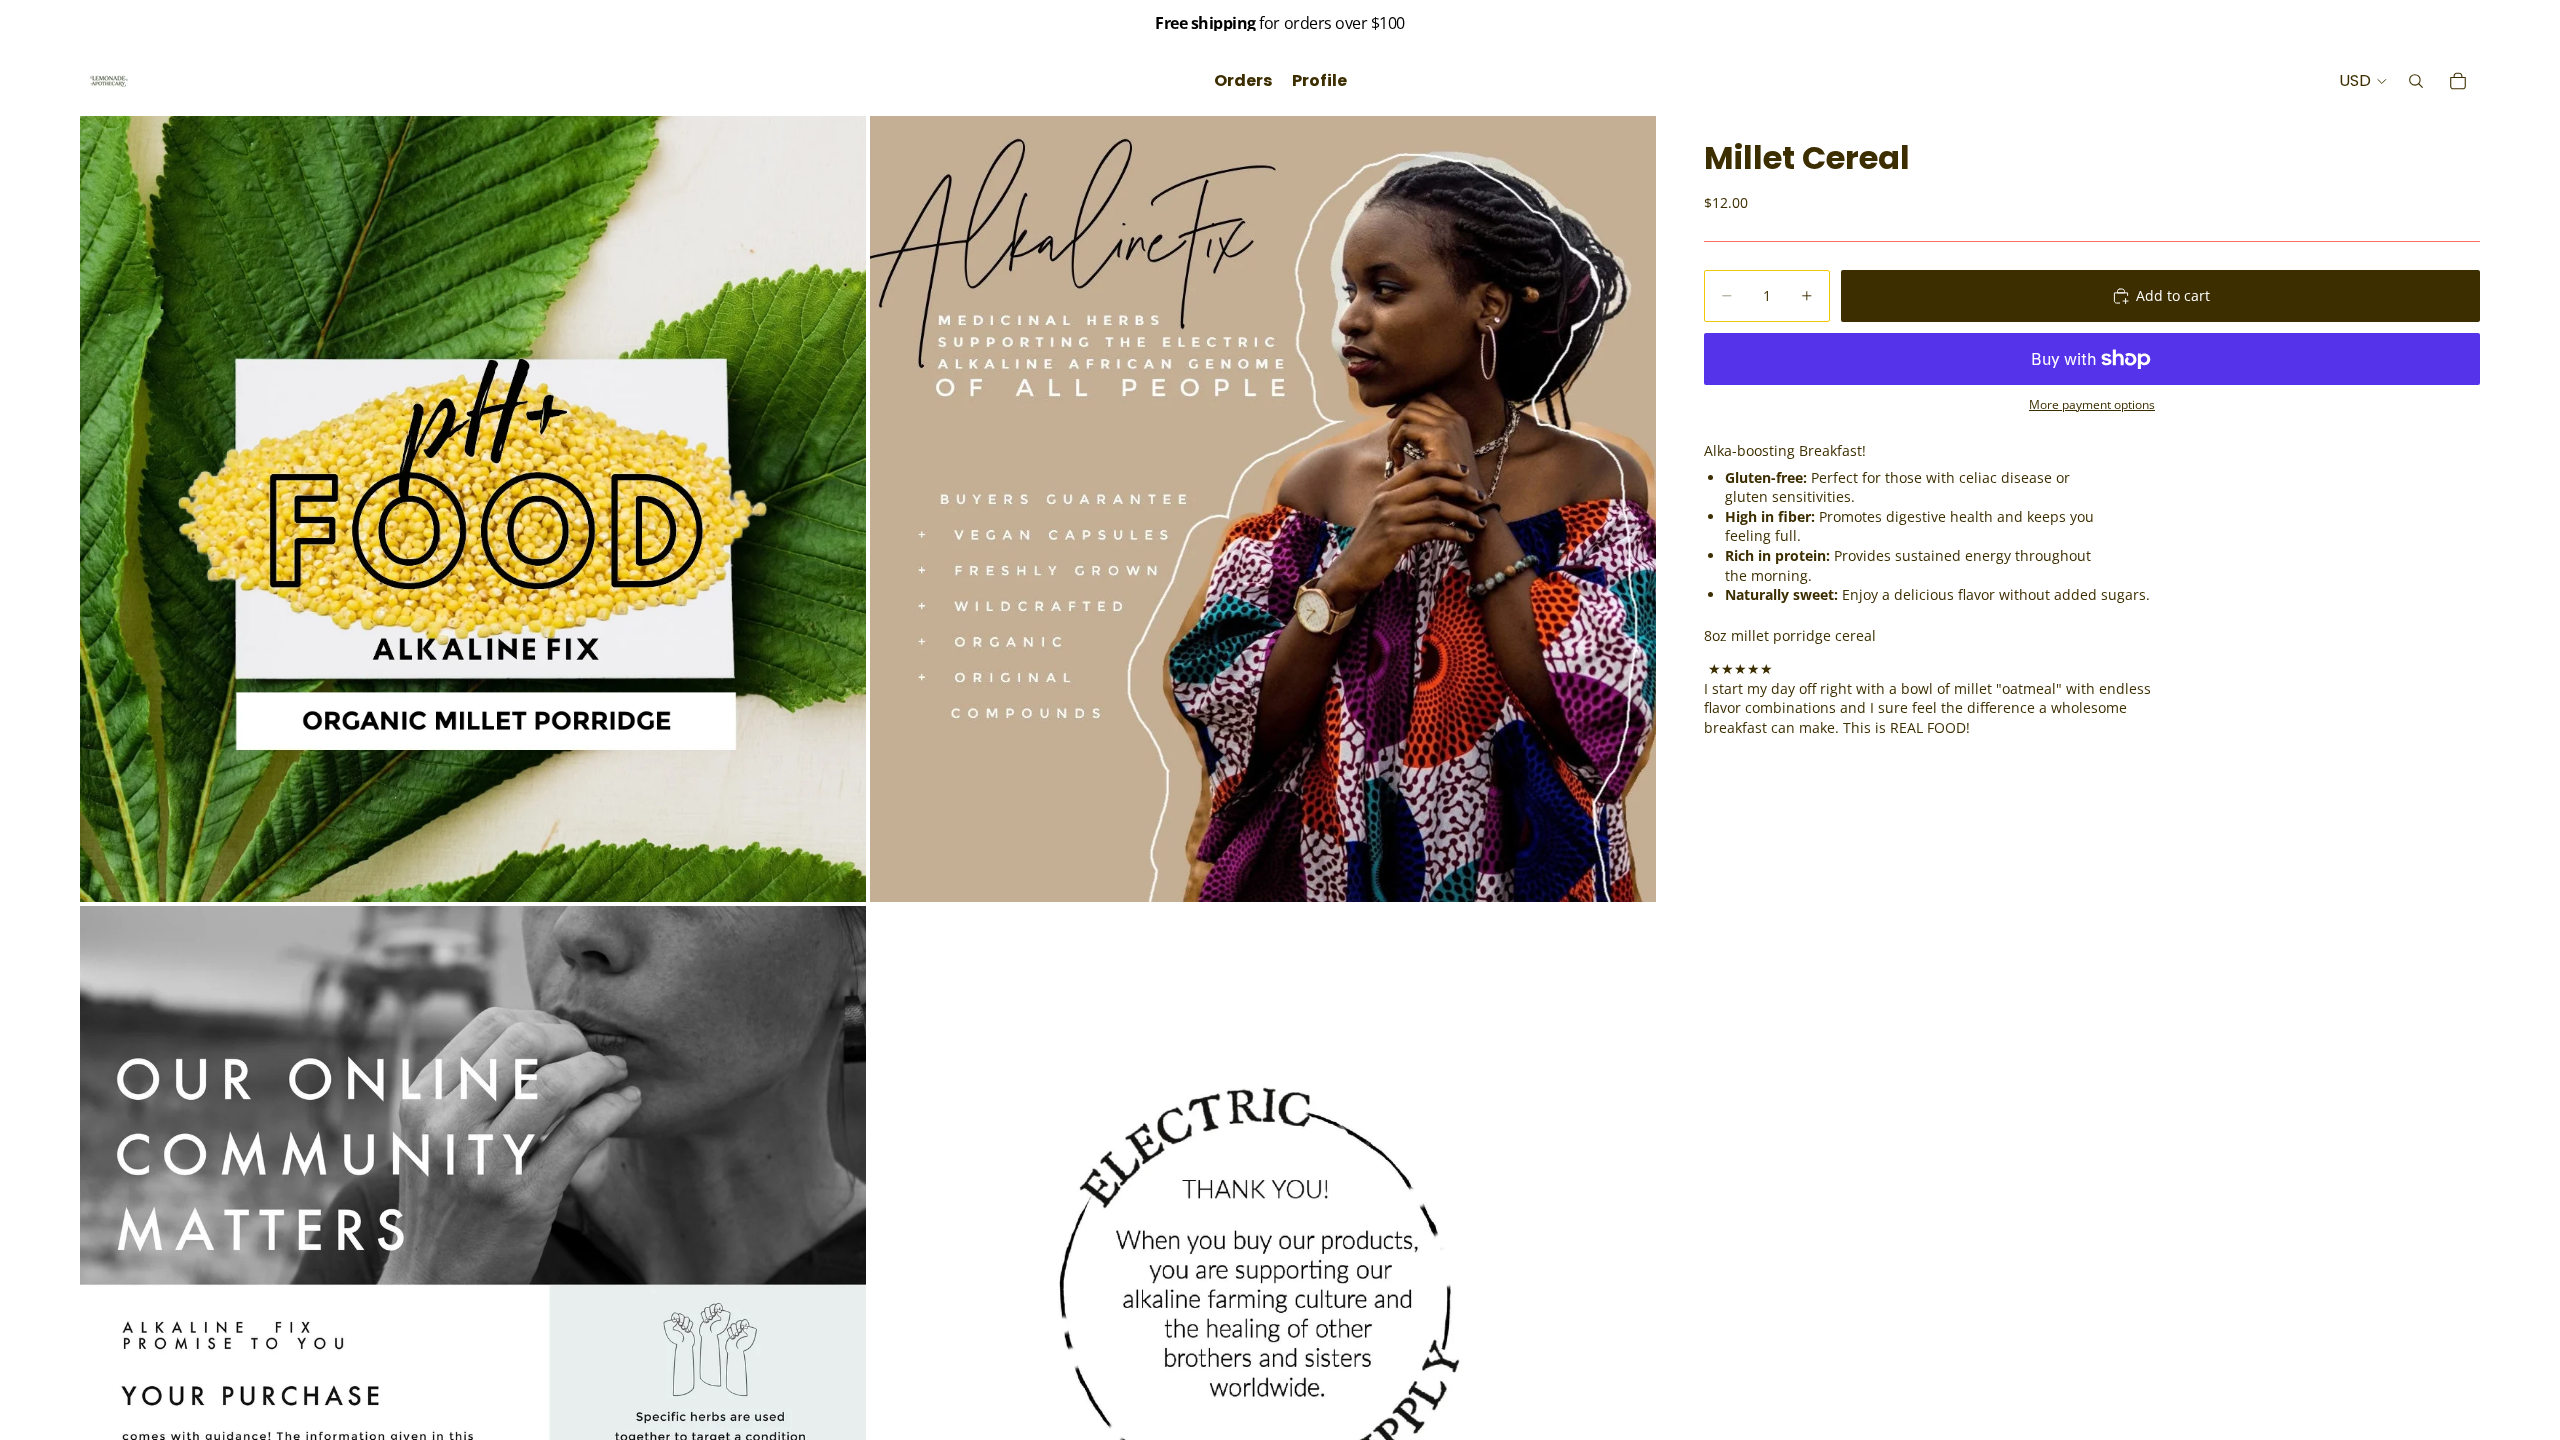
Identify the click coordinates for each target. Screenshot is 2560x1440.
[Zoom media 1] (473, 509)
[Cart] (2458, 81)
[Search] (2416, 81)
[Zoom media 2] (1263, 509)
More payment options (2092, 404)
